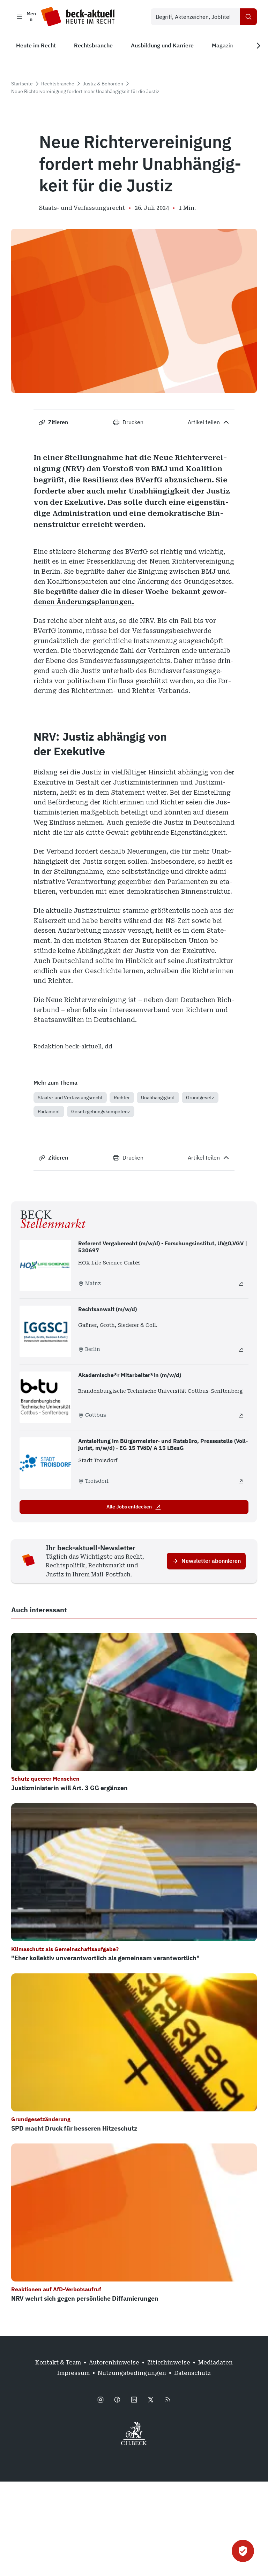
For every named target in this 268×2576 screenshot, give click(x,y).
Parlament (49, 1111)
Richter (122, 1098)
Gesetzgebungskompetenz (101, 1111)
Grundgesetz (200, 1098)
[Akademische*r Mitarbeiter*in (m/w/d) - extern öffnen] (241, 1415)
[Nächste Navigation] (258, 46)
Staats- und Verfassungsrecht (70, 1098)
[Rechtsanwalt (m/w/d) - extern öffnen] (241, 1350)
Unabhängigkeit (158, 1098)
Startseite (22, 84)
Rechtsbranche (58, 84)
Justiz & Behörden (103, 84)
